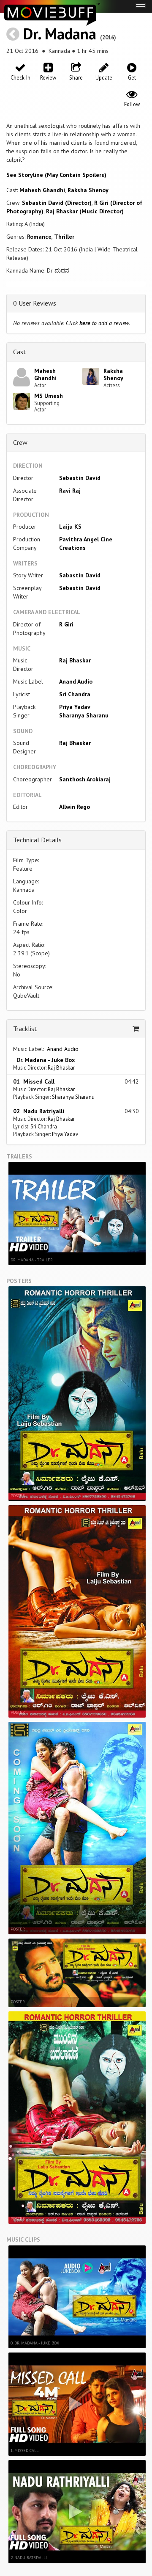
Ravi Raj (70, 491)
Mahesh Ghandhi (42, 190)
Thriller (64, 237)
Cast (20, 352)
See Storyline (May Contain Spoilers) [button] (56, 175)
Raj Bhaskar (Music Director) (85, 211)
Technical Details (37, 840)
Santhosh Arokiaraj (85, 779)
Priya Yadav (75, 707)
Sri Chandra (75, 694)
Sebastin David (80, 478)
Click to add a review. (98, 323)
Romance (39, 237)
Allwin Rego (75, 807)
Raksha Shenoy (88, 190)
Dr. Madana (60, 34)
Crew (20, 442)
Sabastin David (80, 575)
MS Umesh (49, 396)
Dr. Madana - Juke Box (44, 1060)
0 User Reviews (35, 303)
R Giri (66, 624)
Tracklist (25, 1029)
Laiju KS (70, 527)
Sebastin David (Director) (57, 203)
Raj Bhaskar (75, 660)
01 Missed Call (34, 1081)
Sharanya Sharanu (84, 715)
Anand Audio (76, 681)
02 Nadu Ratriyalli (39, 1111)
